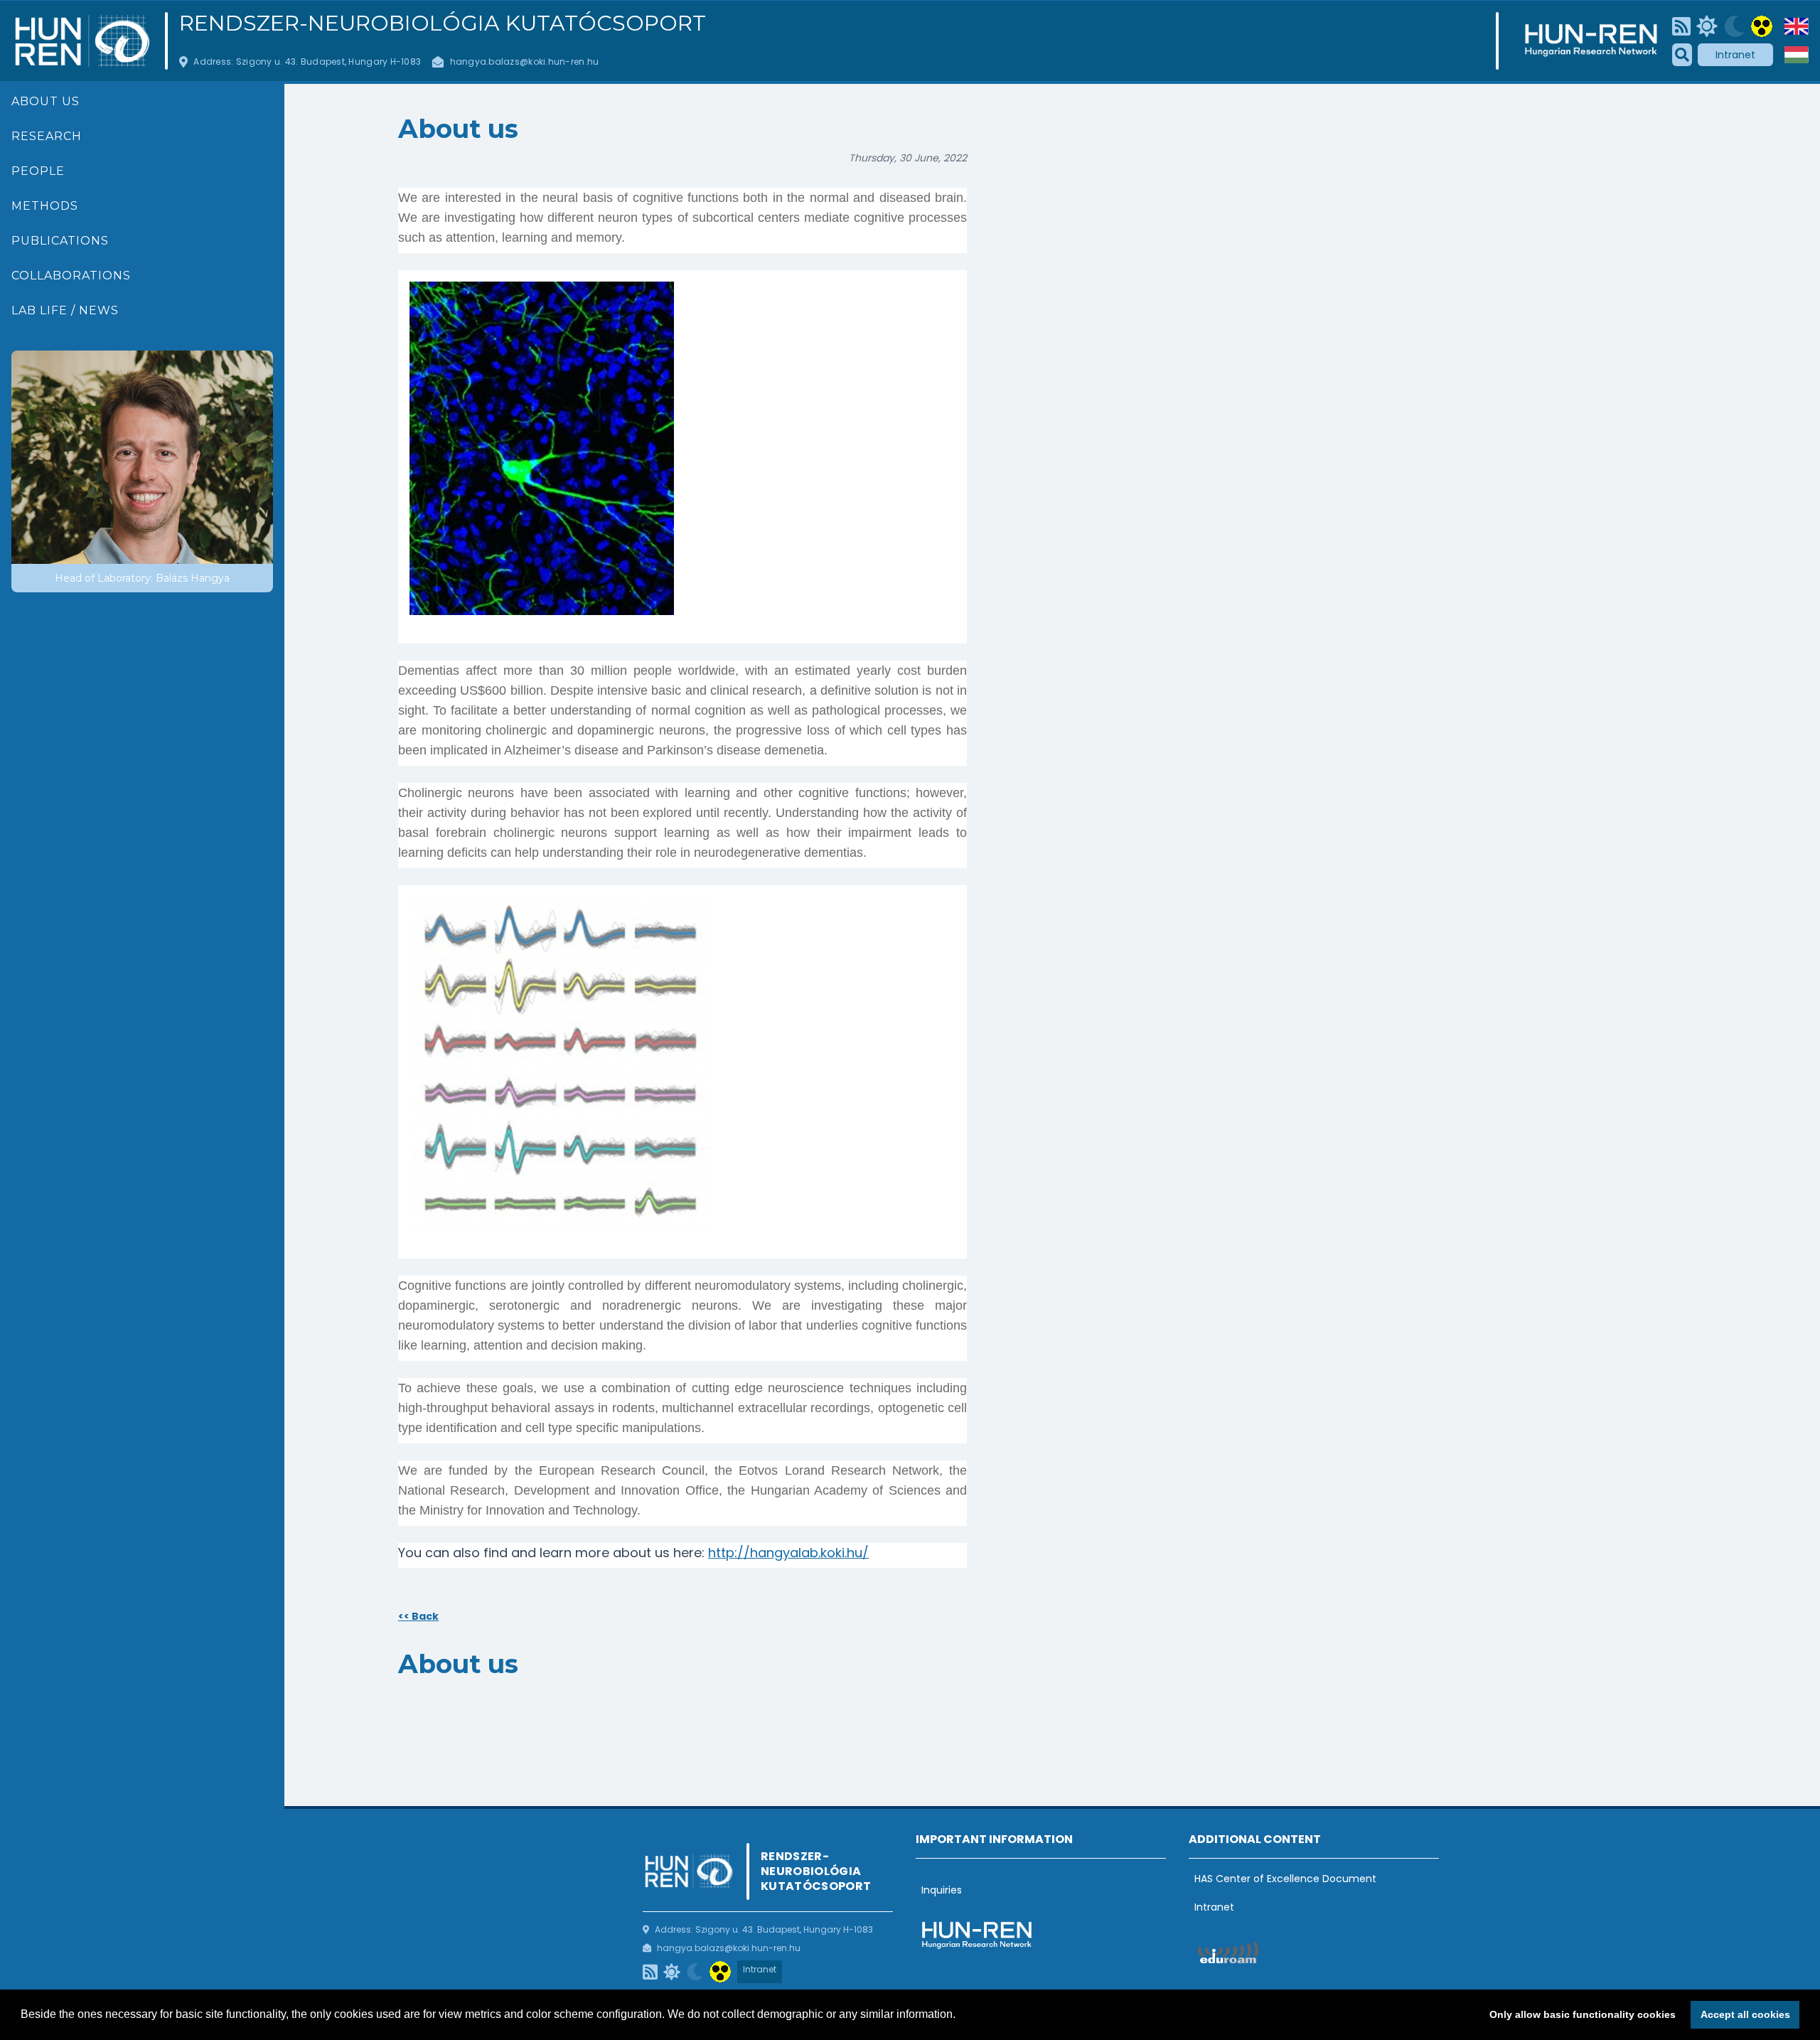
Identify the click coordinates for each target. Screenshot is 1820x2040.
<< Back (418, 1616)
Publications (60, 241)
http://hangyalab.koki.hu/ (788, 1553)
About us (45, 101)
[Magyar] (1797, 55)
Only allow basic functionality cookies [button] (1583, 2014)
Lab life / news (65, 310)
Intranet (1735, 55)
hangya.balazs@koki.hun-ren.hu (525, 62)
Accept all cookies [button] (1745, 2014)
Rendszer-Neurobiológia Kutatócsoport (443, 23)
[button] (960, 2016)
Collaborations (71, 276)
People (38, 171)
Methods (45, 206)
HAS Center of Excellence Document (1285, 1879)
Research (47, 136)
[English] (1797, 26)
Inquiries (942, 1890)
